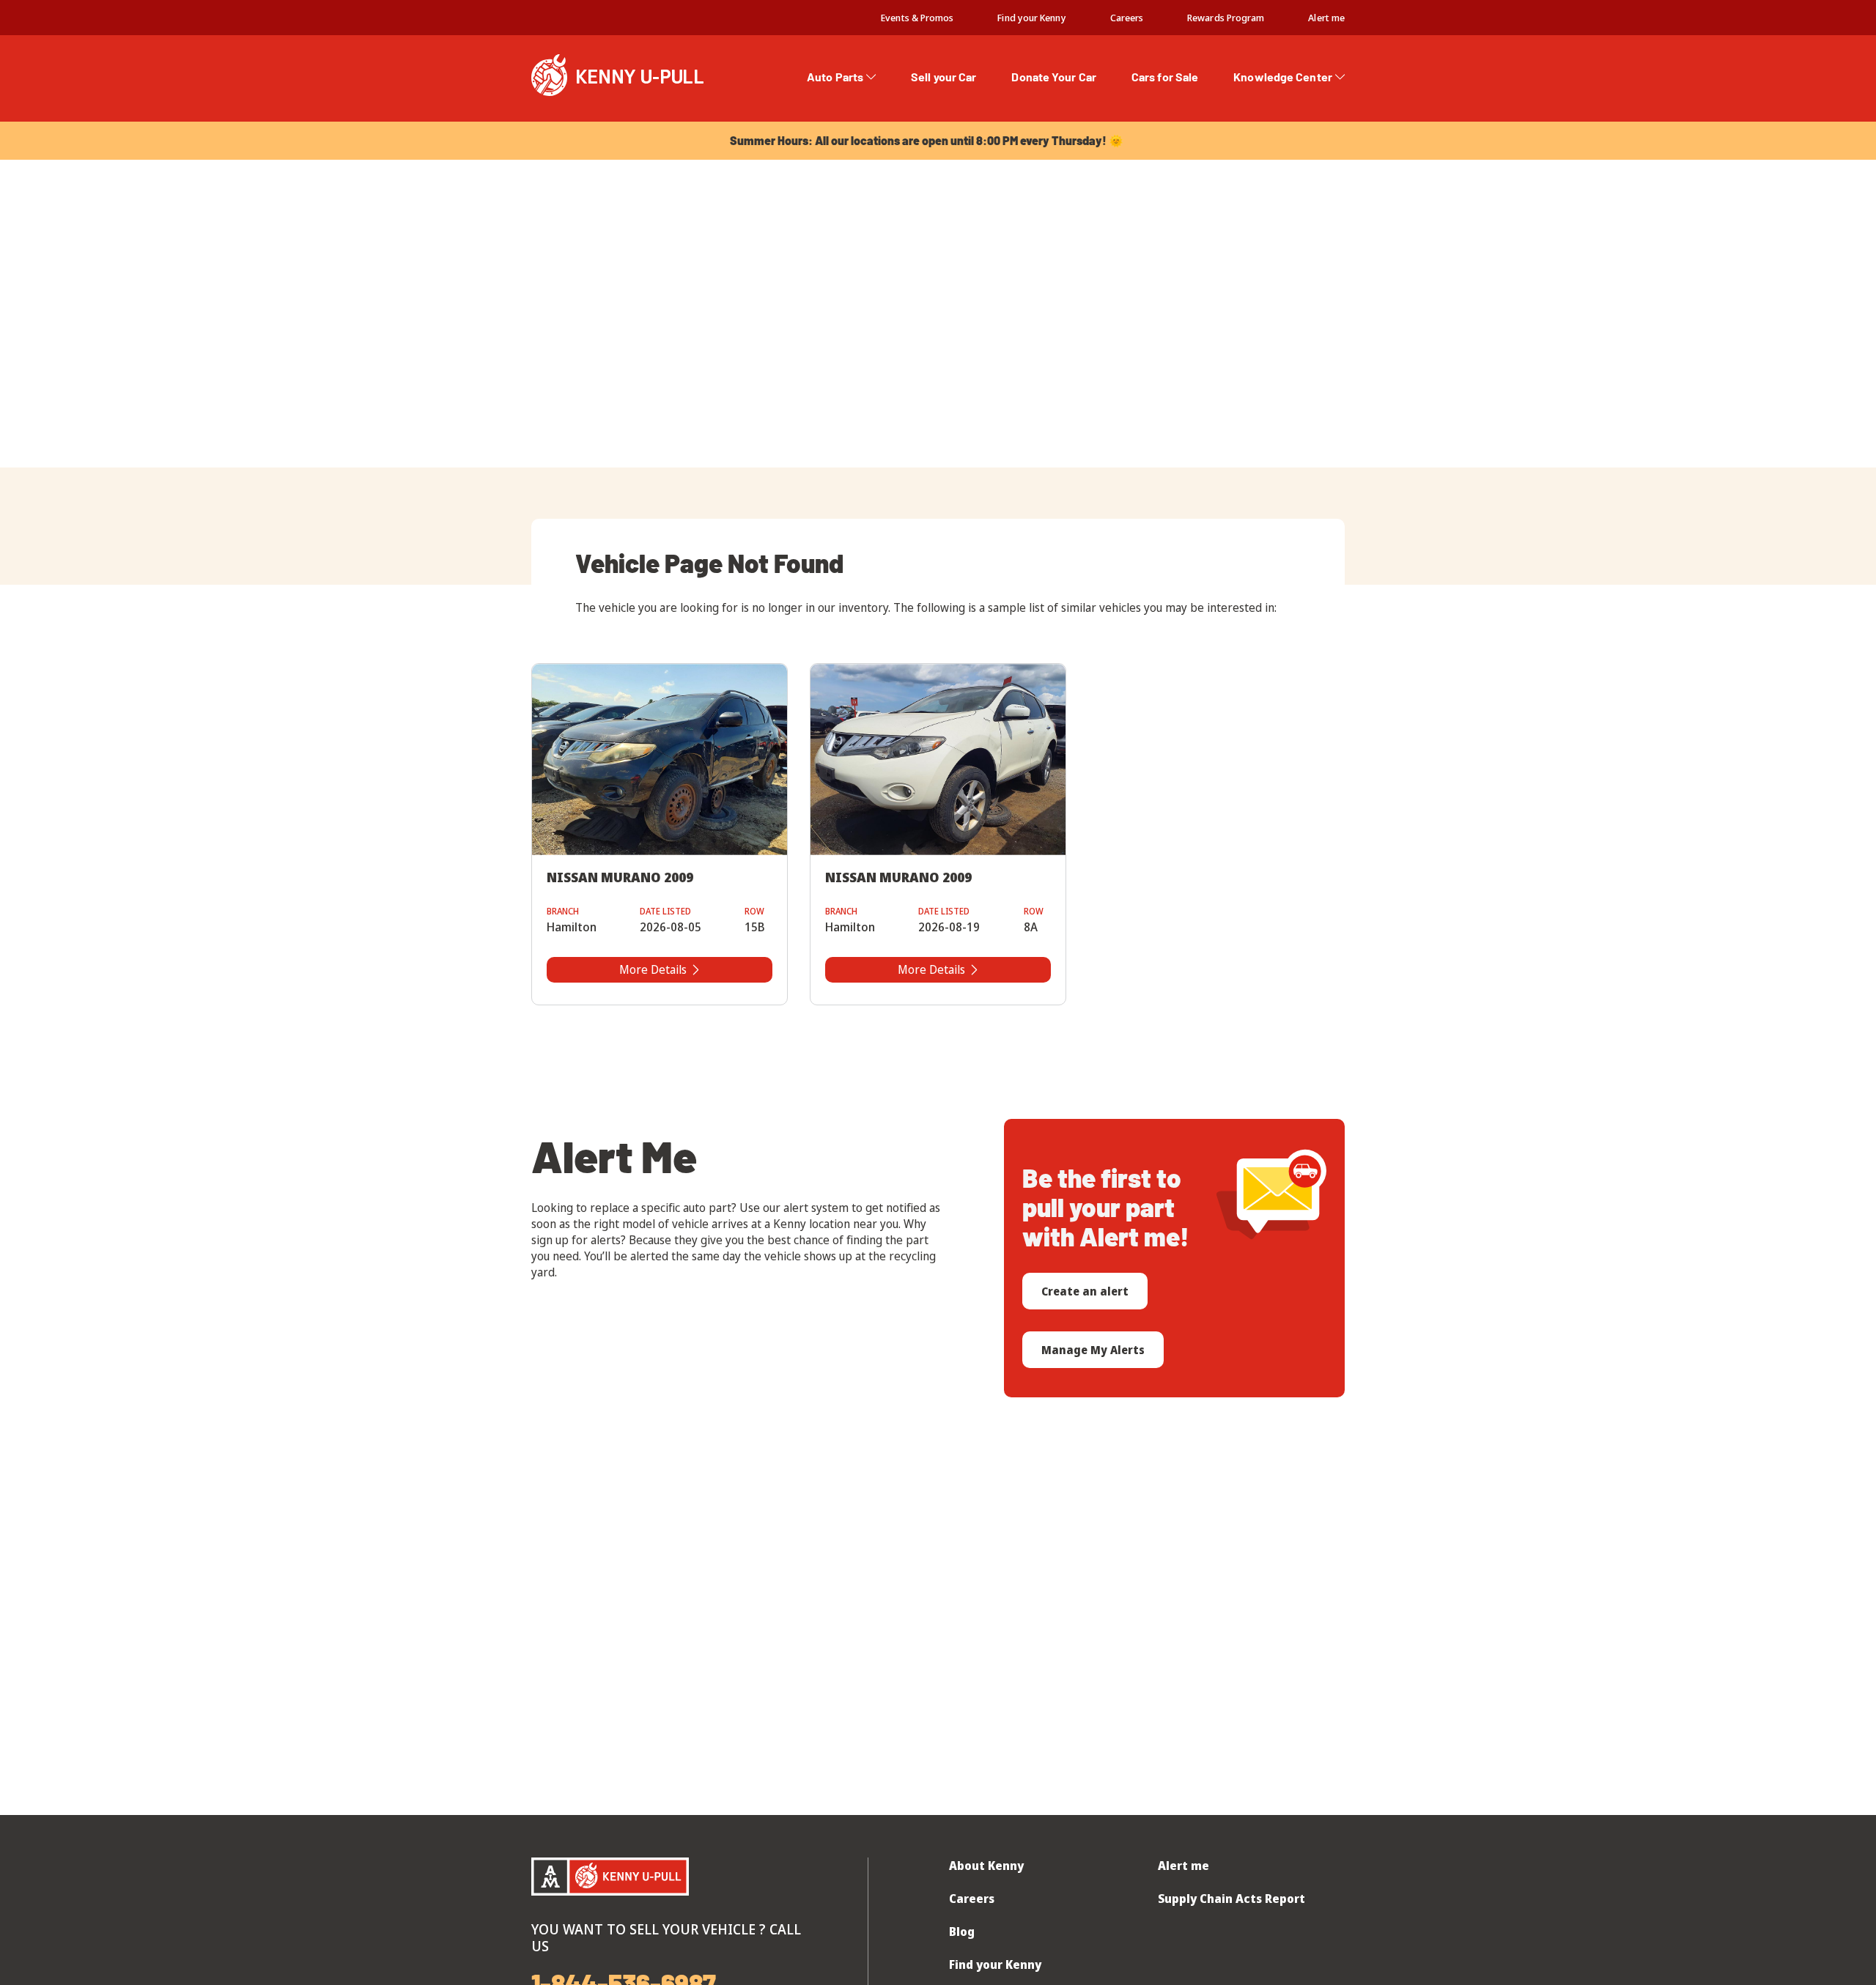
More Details (653, 969)
